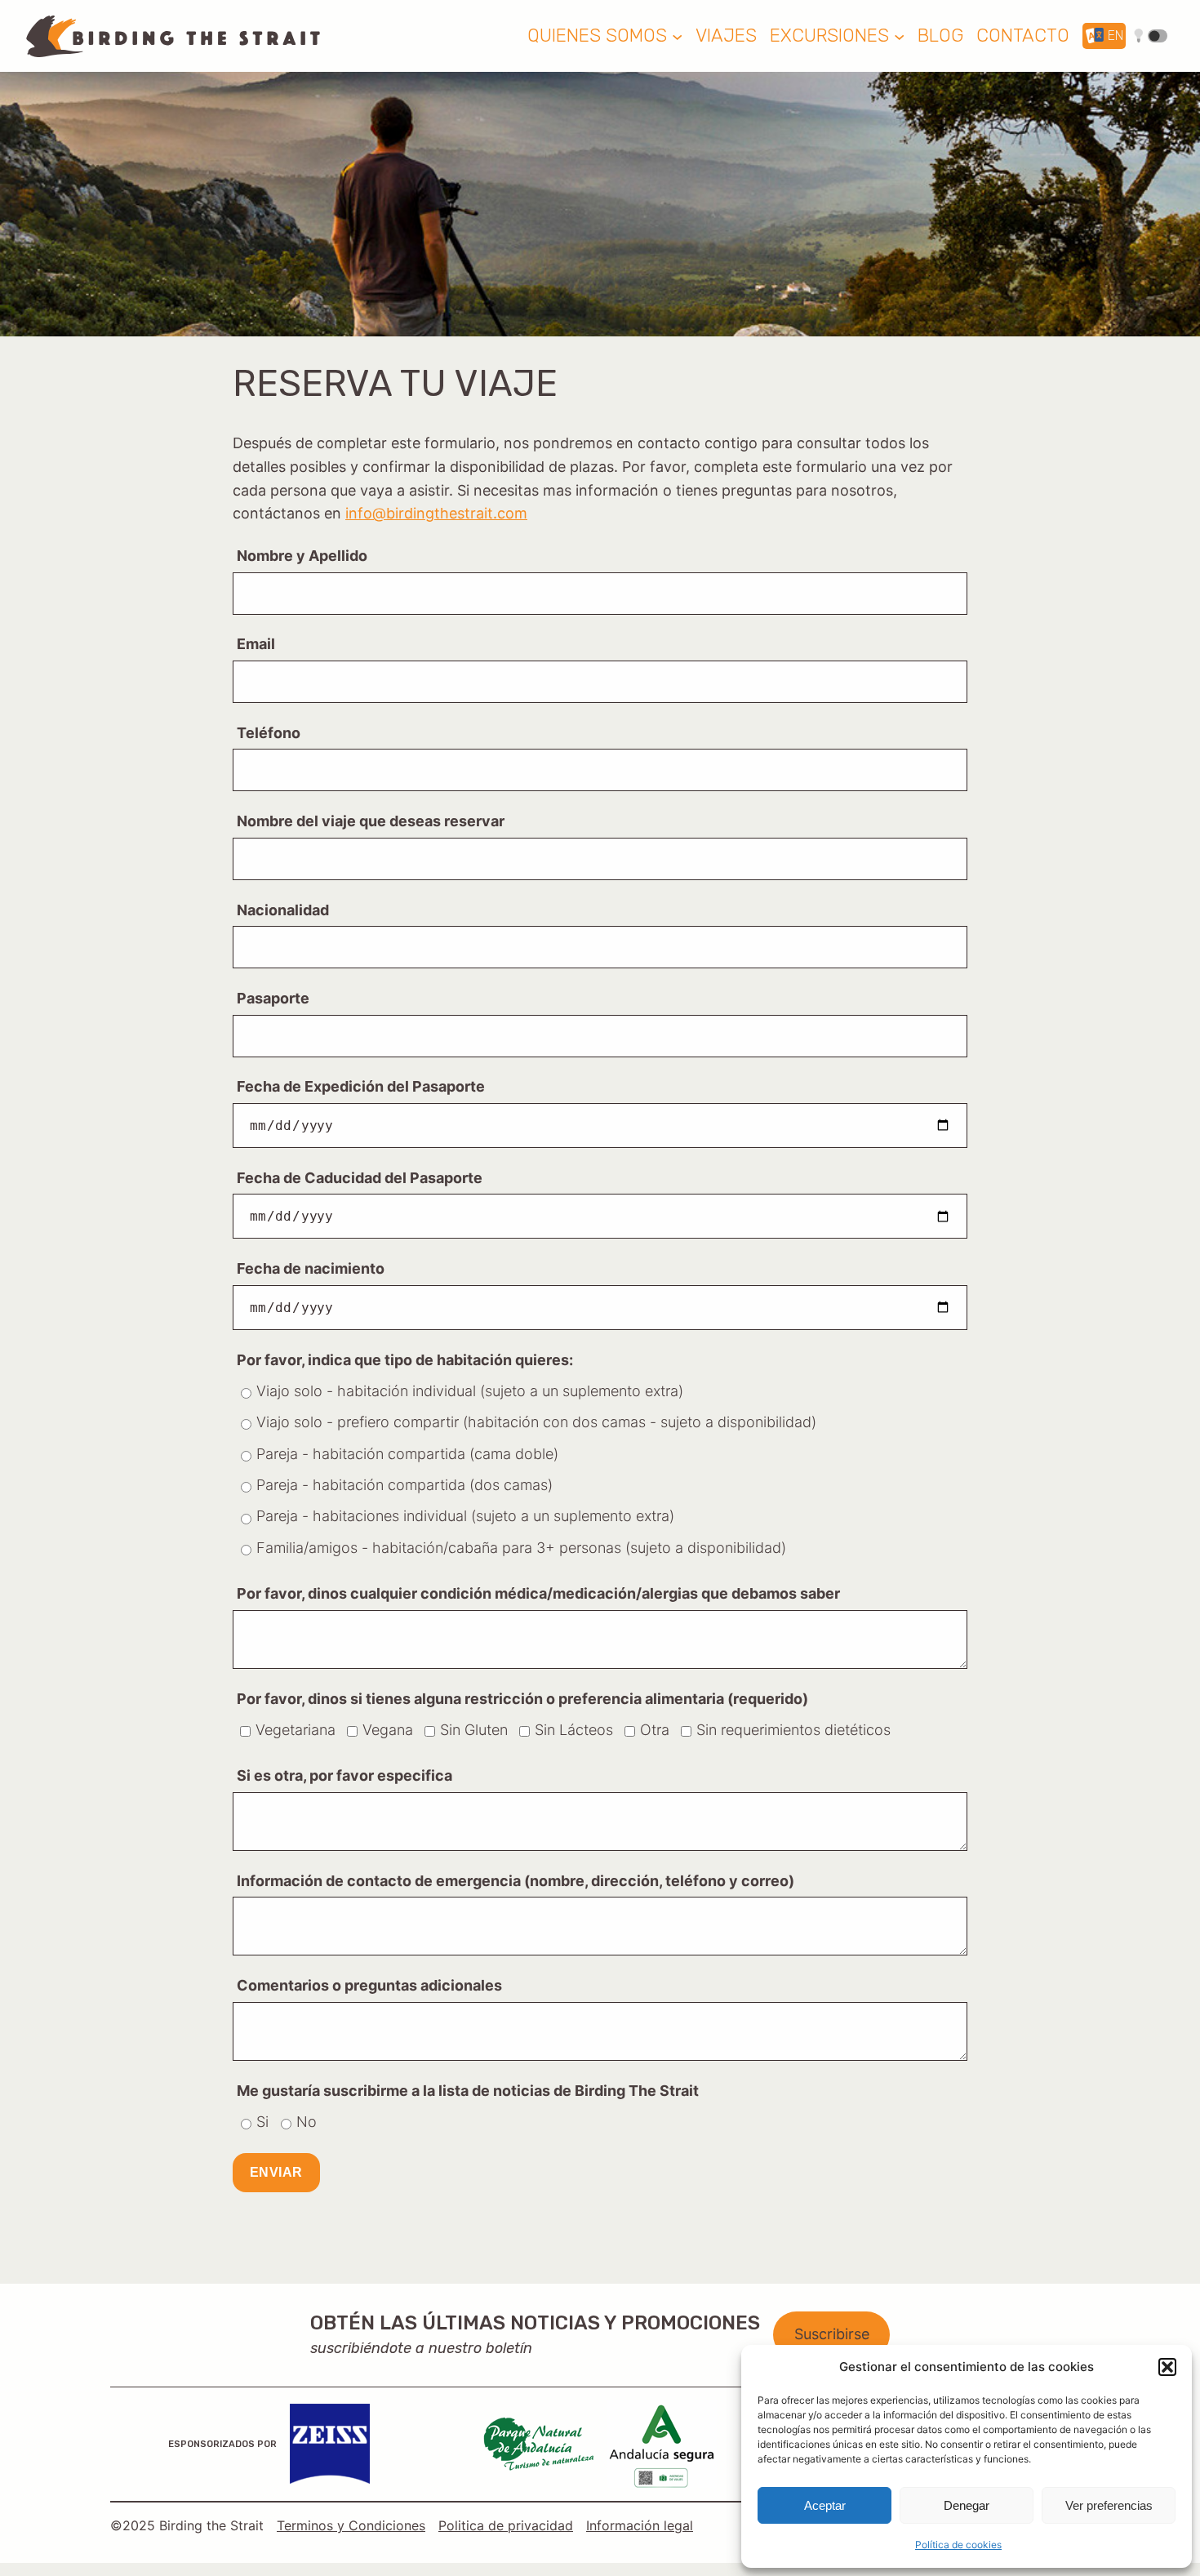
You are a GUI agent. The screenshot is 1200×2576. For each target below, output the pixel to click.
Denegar (967, 2505)
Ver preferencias (1109, 2505)
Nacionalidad (283, 910)
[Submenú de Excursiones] (899, 36)
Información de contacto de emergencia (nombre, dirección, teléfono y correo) (516, 1881)
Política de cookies (958, 2545)
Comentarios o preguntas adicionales (369, 1985)
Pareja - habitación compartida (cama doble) (407, 1454)
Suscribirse (832, 2334)
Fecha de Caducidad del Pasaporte (360, 1178)
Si (262, 2122)
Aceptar (825, 2505)
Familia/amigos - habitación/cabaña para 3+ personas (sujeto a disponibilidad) (521, 1548)
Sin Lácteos (574, 1730)
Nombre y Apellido (302, 556)
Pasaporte (273, 998)
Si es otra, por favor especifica (344, 1775)
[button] (1167, 2367)
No (307, 2122)
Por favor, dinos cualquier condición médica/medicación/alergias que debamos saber (538, 1593)
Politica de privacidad (506, 2525)
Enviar (276, 2172)
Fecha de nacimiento (311, 1268)
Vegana (388, 1730)
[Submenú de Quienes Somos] (677, 36)
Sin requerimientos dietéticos (793, 1730)
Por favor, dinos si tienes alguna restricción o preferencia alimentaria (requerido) (522, 1699)
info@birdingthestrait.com (436, 513)
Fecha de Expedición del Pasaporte (361, 1086)
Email (256, 644)
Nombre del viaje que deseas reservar (371, 821)
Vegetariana (296, 1730)
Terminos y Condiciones (351, 2525)
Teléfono (269, 733)
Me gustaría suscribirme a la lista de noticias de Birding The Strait (468, 2091)
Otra (655, 1730)
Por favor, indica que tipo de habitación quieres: (405, 1360)
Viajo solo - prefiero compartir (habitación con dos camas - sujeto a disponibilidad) (536, 1422)
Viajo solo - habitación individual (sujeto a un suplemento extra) (470, 1391)
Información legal (640, 2525)
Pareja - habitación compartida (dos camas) (404, 1485)
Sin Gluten (474, 1730)
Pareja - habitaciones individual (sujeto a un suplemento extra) (465, 1516)
